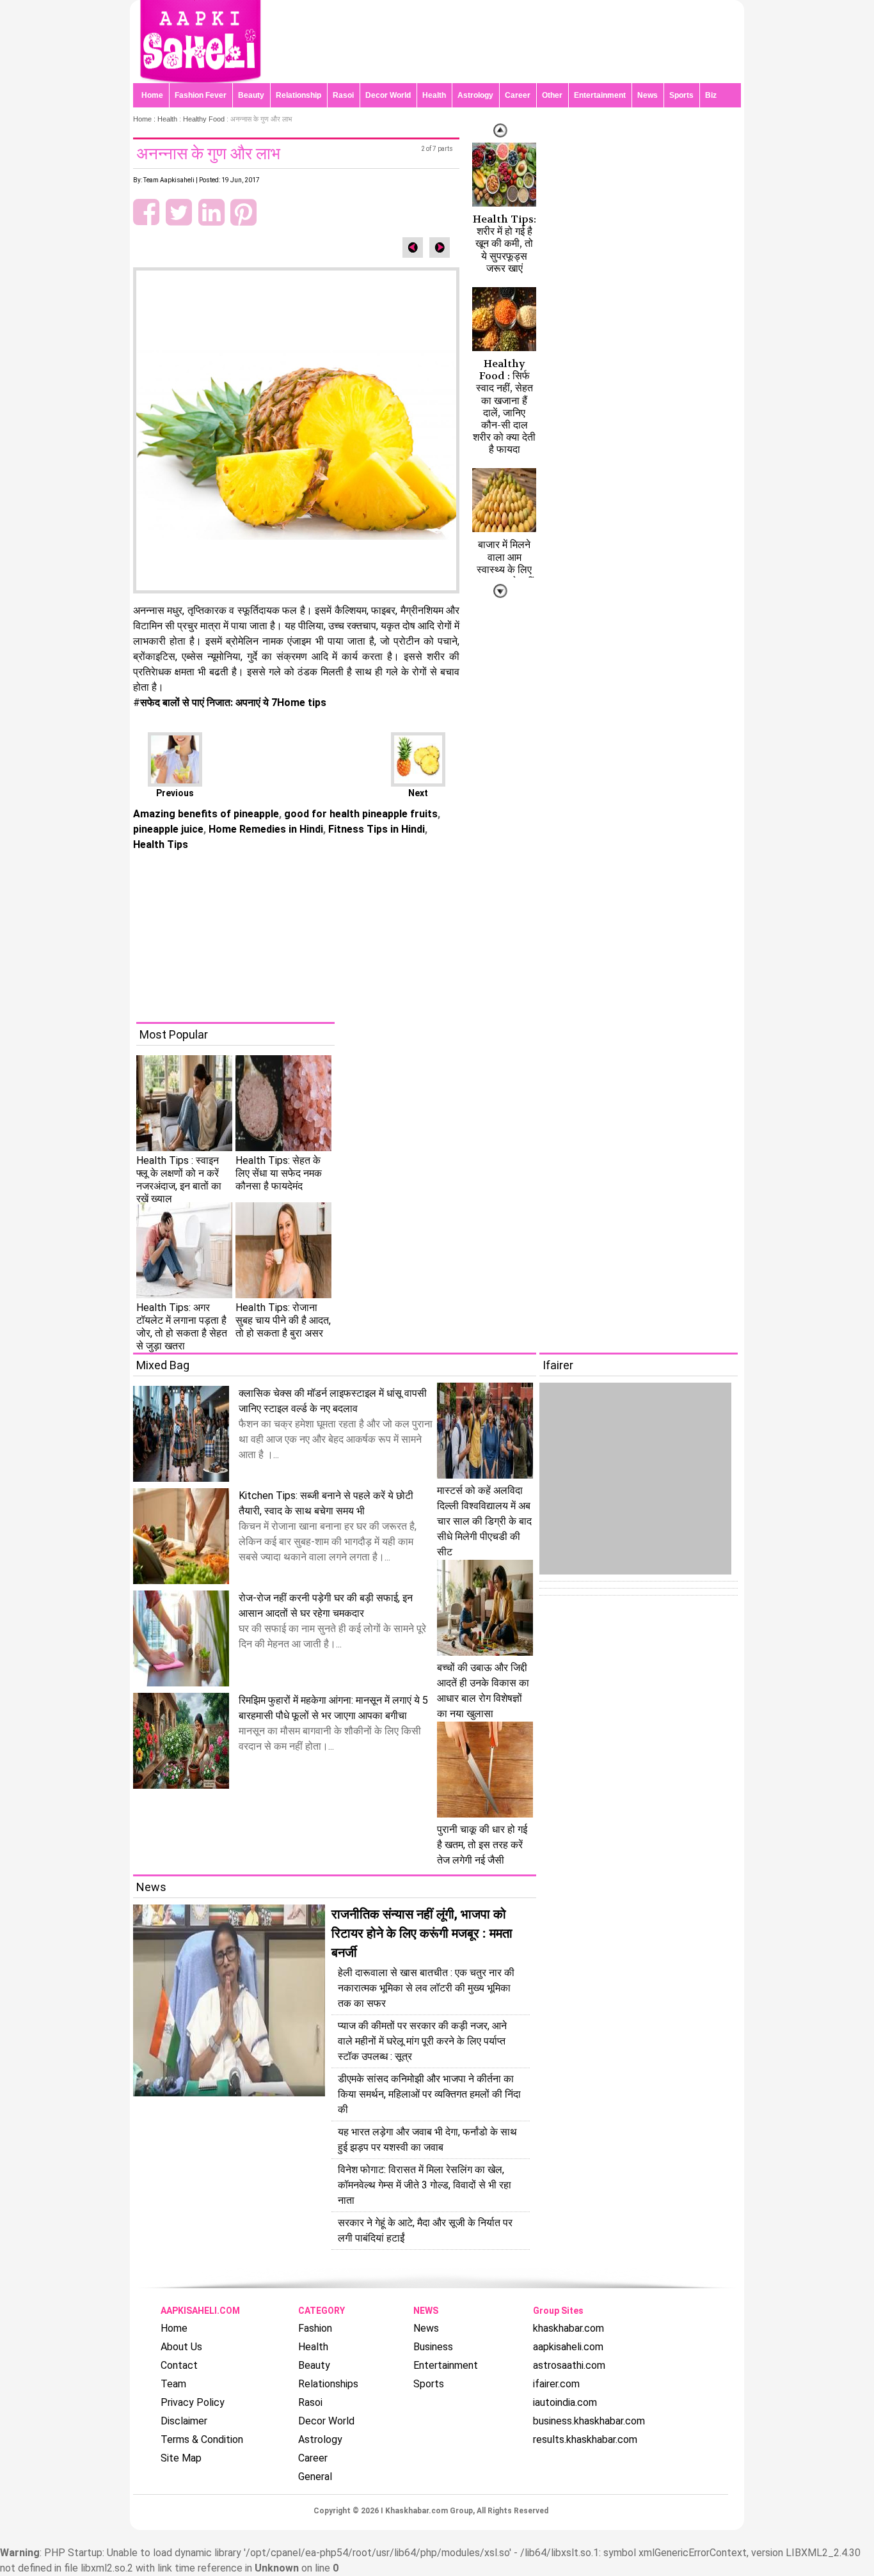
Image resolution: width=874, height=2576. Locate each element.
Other (552, 95)
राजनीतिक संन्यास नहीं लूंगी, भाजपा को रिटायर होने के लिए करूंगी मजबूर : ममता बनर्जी (422, 1933)
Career (518, 95)
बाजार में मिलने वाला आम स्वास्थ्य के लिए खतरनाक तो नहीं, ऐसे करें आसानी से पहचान (505, 575)
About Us (181, 2347)
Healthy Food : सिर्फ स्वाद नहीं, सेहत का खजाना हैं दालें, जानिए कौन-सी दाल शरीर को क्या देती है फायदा (504, 406)
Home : (145, 119)
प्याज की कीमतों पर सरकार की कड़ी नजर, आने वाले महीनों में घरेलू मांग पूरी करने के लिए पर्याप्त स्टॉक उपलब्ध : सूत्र (422, 2041)
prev (500, 591)
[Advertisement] (447, 932)
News (648, 95)
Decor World (388, 95)
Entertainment (600, 95)
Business (433, 2347)
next (500, 130)
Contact (179, 2365)
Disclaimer (184, 2421)
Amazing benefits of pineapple (206, 814)
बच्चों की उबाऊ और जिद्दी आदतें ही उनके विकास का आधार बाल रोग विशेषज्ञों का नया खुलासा (483, 1691)
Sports (681, 95)
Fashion (315, 2328)
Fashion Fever (201, 95)
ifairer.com (556, 2384)
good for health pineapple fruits (360, 814)
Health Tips (161, 844)
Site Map (181, 2458)
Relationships (328, 2384)
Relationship (298, 95)
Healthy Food (204, 119)
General (315, 2477)
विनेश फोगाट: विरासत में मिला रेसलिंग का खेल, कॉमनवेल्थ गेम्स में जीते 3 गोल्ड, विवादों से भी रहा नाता (425, 2185)
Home (152, 95)
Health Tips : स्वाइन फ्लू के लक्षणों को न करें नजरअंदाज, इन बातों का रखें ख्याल (179, 1180)
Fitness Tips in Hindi (375, 829)
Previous (175, 793)
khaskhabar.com (568, 2328)
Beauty (251, 95)
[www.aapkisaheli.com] (200, 80)
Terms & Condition (202, 2439)
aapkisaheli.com (568, 2347)
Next (418, 793)
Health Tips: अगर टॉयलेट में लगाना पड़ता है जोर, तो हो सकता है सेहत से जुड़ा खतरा (182, 1327)
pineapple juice (168, 829)
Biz (711, 95)
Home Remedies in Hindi (265, 829)
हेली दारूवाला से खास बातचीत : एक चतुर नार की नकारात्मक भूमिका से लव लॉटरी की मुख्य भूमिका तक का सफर (426, 1988)
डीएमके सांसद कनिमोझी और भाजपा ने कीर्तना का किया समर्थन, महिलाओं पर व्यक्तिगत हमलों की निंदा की (429, 2094)
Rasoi (343, 95)
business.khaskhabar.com (589, 2421)
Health (434, 95)
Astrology (475, 95)
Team (173, 2384)
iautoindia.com (565, 2402)
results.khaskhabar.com (585, 2439)
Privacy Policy (193, 2402)
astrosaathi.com (569, 2365)
